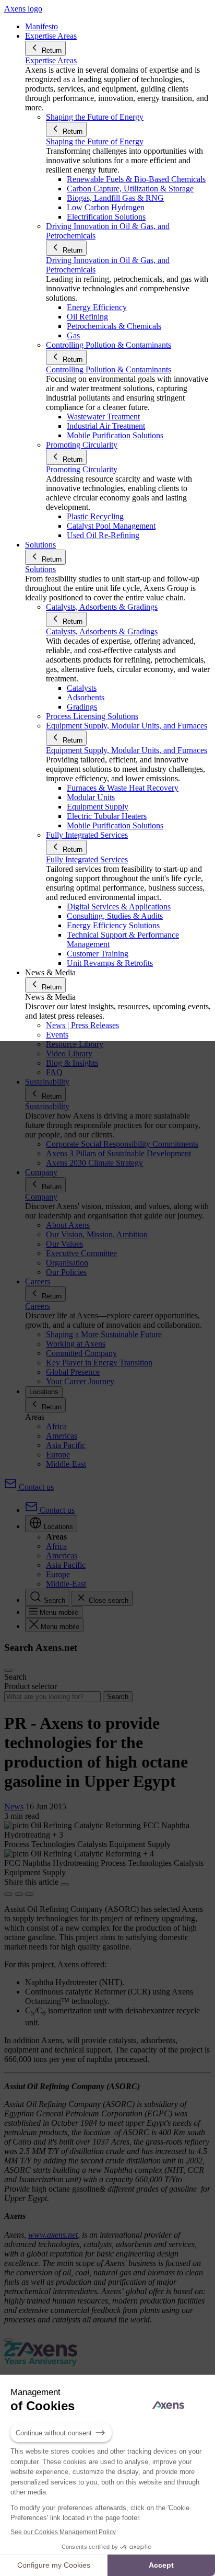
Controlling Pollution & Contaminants (109, 369)
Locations (44, 1392)
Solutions (40, 569)
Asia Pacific (66, 1445)
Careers (38, 1306)
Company (41, 1197)
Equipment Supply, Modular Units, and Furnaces (127, 750)
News (14, 1806)
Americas (62, 1436)
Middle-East (66, 1464)
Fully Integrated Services (87, 859)
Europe (58, 1455)
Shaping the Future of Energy (95, 141)
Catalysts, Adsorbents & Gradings (102, 631)
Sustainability (47, 1106)
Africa (56, 1426)
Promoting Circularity (82, 469)
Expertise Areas (51, 60)
